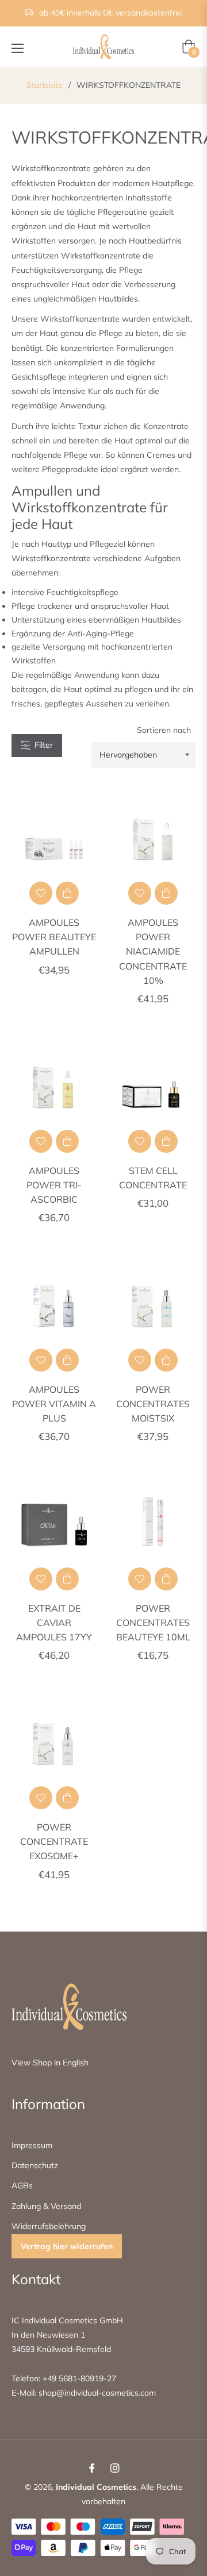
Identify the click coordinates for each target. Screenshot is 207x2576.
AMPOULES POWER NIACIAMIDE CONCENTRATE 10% (153, 951)
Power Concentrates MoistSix (153, 1404)
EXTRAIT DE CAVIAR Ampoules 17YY (54, 1623)
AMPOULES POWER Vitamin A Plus (54, 1404)
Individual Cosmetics (96, 2487)
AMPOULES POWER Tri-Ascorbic (54, 1185)
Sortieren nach (164, 730)
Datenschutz (35, 2165)
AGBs (22, 2185)
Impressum (32, 2145)
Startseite (45, 85)
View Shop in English (50, 2063)
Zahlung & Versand (46, 2206)
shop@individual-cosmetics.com (96, 2393)
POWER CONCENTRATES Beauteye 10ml (153, 1623)
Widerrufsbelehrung (49, 2226)
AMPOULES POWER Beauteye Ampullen (54, 937)
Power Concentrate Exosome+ (54, 1841)
